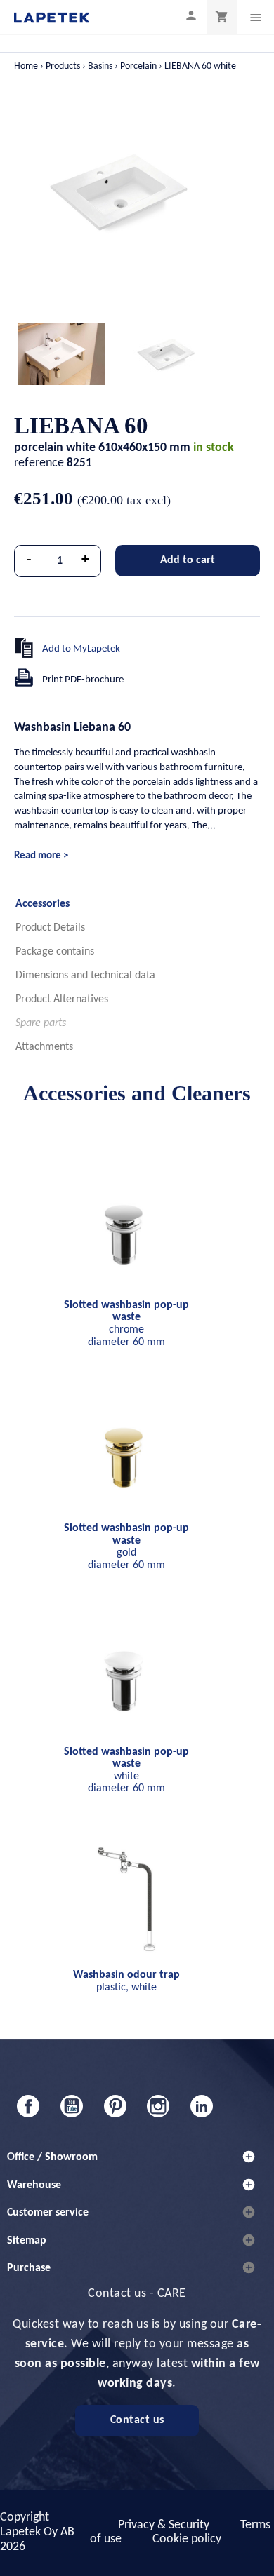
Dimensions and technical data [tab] (85, 976)
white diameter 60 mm (126, 1771)
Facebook (28, 2106)
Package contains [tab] (55, 952)
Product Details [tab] (50, 928)
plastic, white (126, 1981)
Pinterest (115, 2106)
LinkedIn (202, 2106)
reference (39, 463)
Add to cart (188, 560)
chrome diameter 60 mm (126, 1324)
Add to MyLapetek (81, 649)
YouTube (72, 2106)
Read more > (41, 856)
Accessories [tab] (43, 904)
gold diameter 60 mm (126, 1547)
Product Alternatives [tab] (62, 999)
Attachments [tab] (44, 1047)
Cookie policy (187, 2539)
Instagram (158, 2106)
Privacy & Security (164, 2525)
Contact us (137, 2420)
